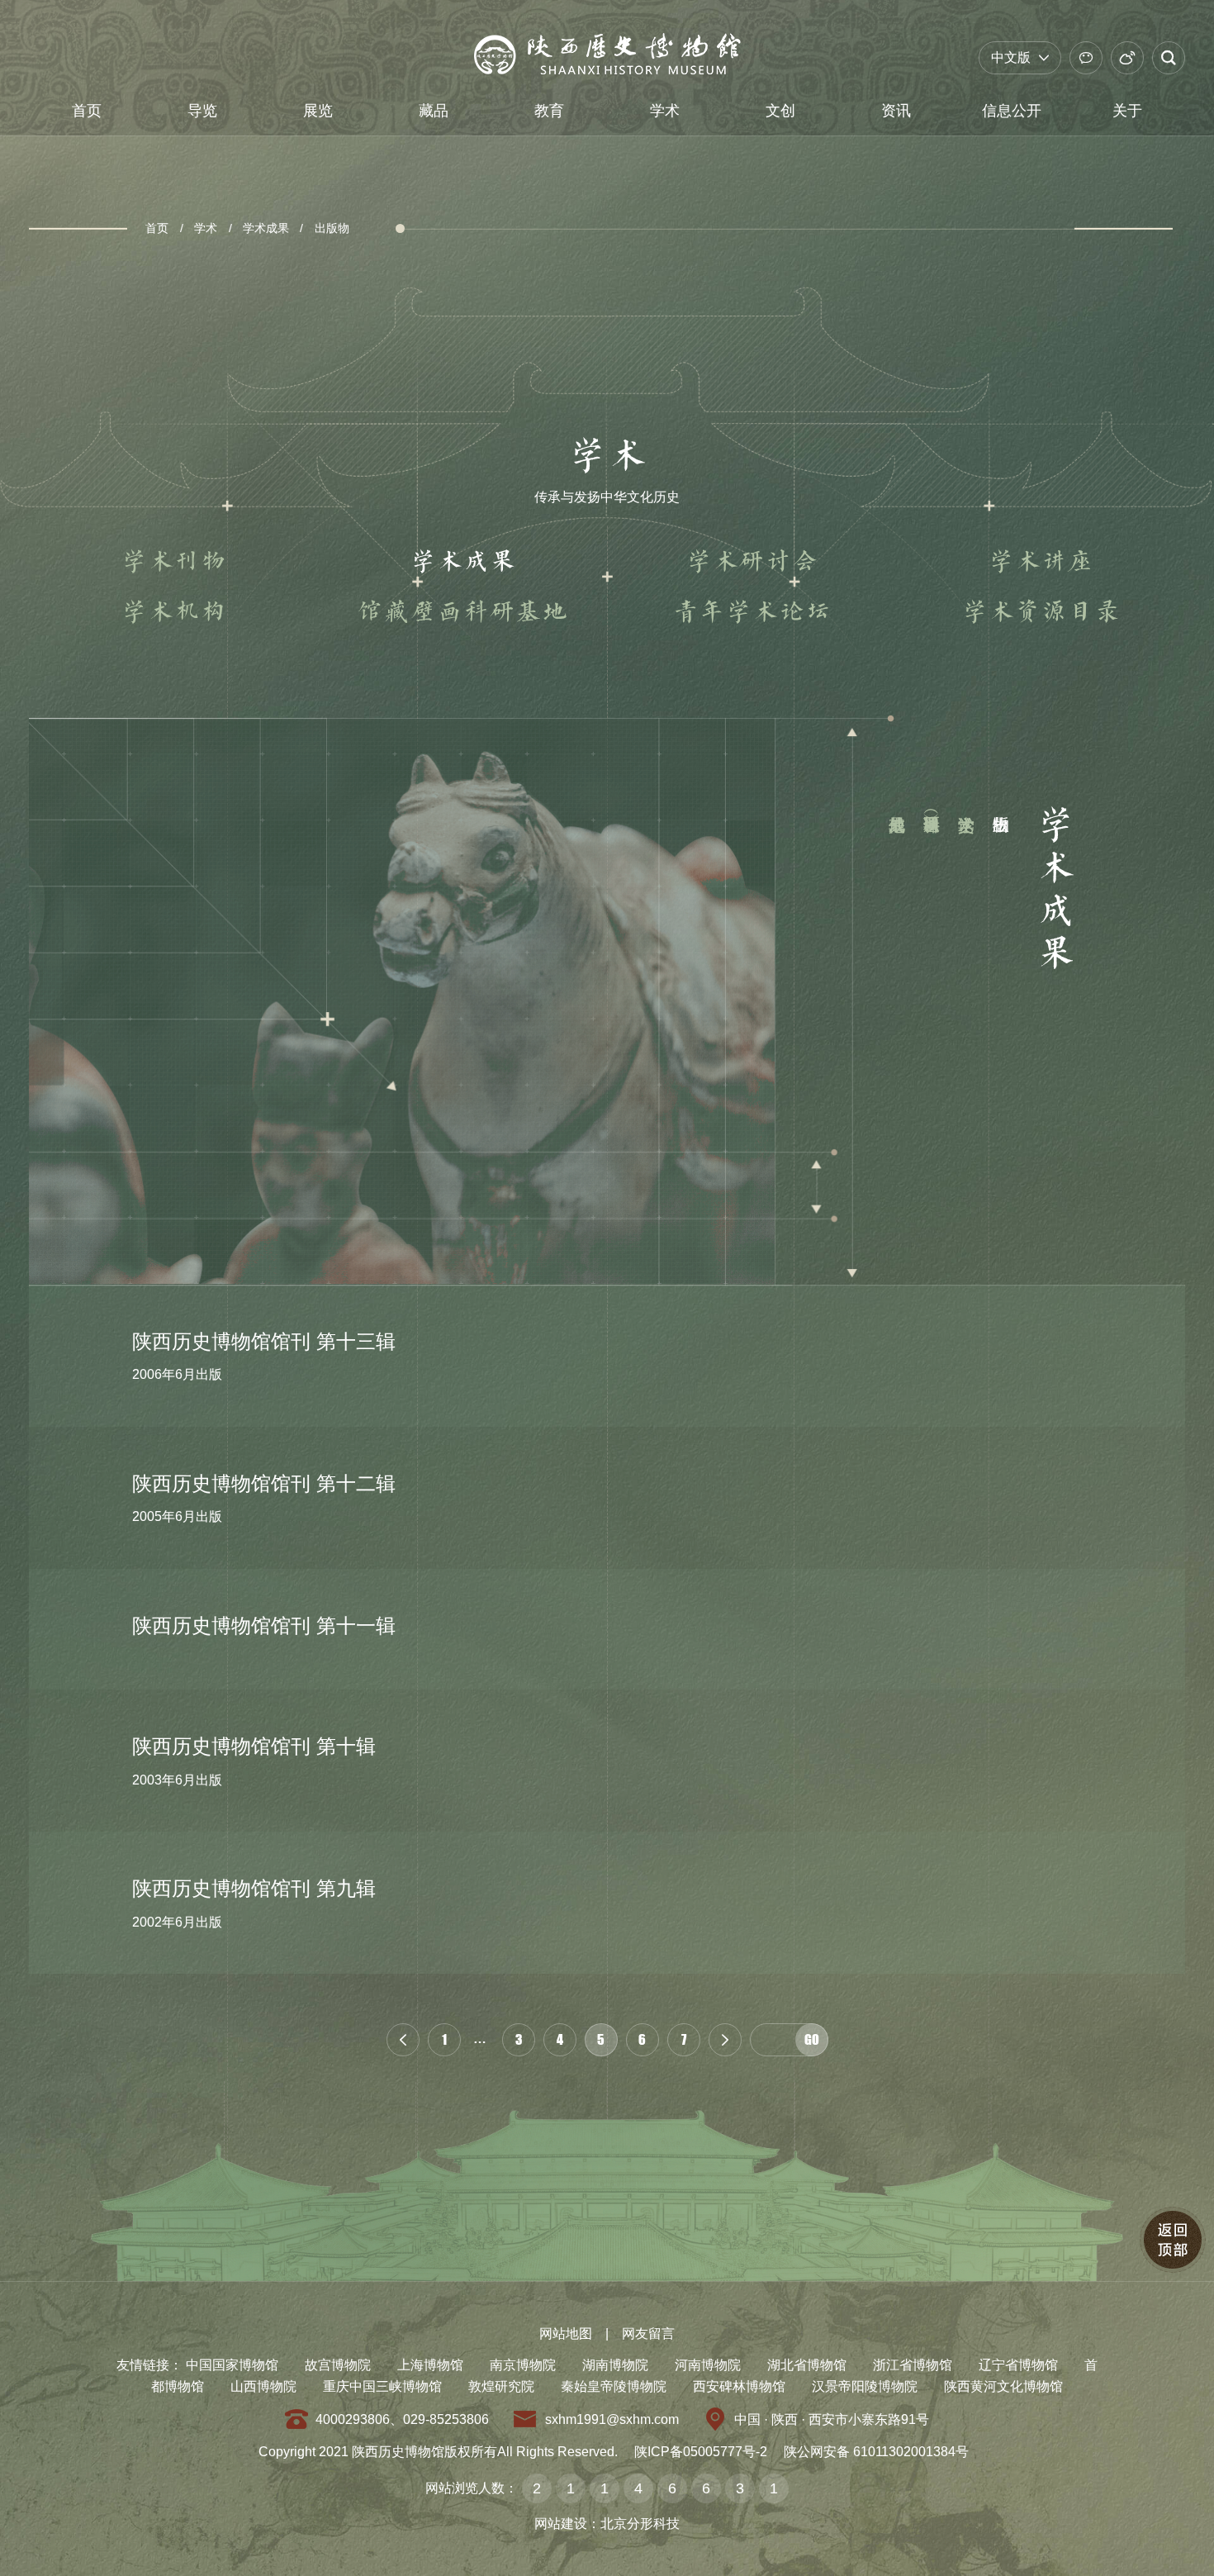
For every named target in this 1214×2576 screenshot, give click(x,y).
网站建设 (561, 2524)
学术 (665, 111)
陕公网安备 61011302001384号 (876, 2452)
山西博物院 (263, 2386)
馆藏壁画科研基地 (462, 612)
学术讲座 (1041, 562)
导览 (202, 111)
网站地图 (566, 2334)
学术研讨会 (752, 562)
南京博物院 (523, 2365)
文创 (780, 111)
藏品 (434, 111)
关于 (1127, 111)
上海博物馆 (430, 2365)
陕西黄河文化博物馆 (1003, 2386)
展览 (318, 111)
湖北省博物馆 (807, 2365)
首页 (87, 111)
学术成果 (266, 228)
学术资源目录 (1041, 612)
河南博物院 (708, 2365)
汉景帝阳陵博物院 (865, 2386)
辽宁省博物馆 (1018, 2365)
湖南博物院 (615, 2365)
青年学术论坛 (752, 612)
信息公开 (1012, 111)
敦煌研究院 (501, 2386)
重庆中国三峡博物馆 (382, 2386)
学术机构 (173, 612)
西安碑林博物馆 (739, 2386)
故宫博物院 (338, 2365)
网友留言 (648, 2334)
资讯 (896, 111)
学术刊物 (173, 562)
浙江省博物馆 (913, 2365)
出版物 (332, 228)
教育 (549, 111)
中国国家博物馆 (232, 2365)
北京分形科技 (640, 2524)
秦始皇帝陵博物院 (614, 2386)
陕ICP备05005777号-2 (701, 2452)
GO (812, 2039)
